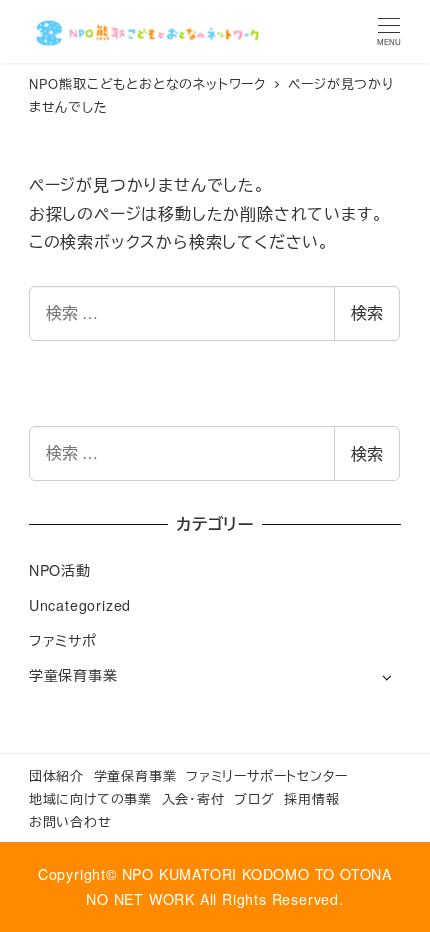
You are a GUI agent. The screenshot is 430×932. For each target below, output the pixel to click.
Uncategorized (80, 605)
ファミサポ (63, 640)
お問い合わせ (70, 821)
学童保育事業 (73, 675)
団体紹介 (56, 775)
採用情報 (311, 798)
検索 (367, 312)
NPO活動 (60, 570)
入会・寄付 (193, 798)
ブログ (254, 798)
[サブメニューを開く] (386, 676)
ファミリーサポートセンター (266, 775)
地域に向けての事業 (90, 798)
